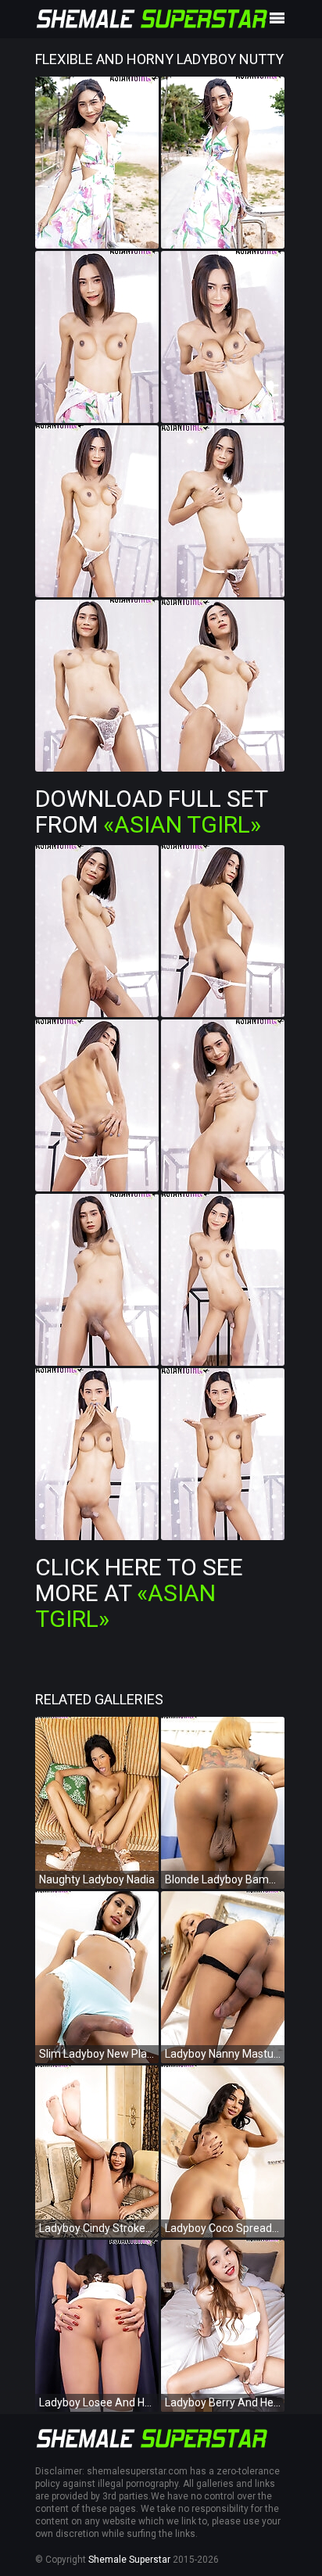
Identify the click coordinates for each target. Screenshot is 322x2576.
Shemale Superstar (129, 2560)
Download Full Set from (151, 811)
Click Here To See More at (139, 1593)
